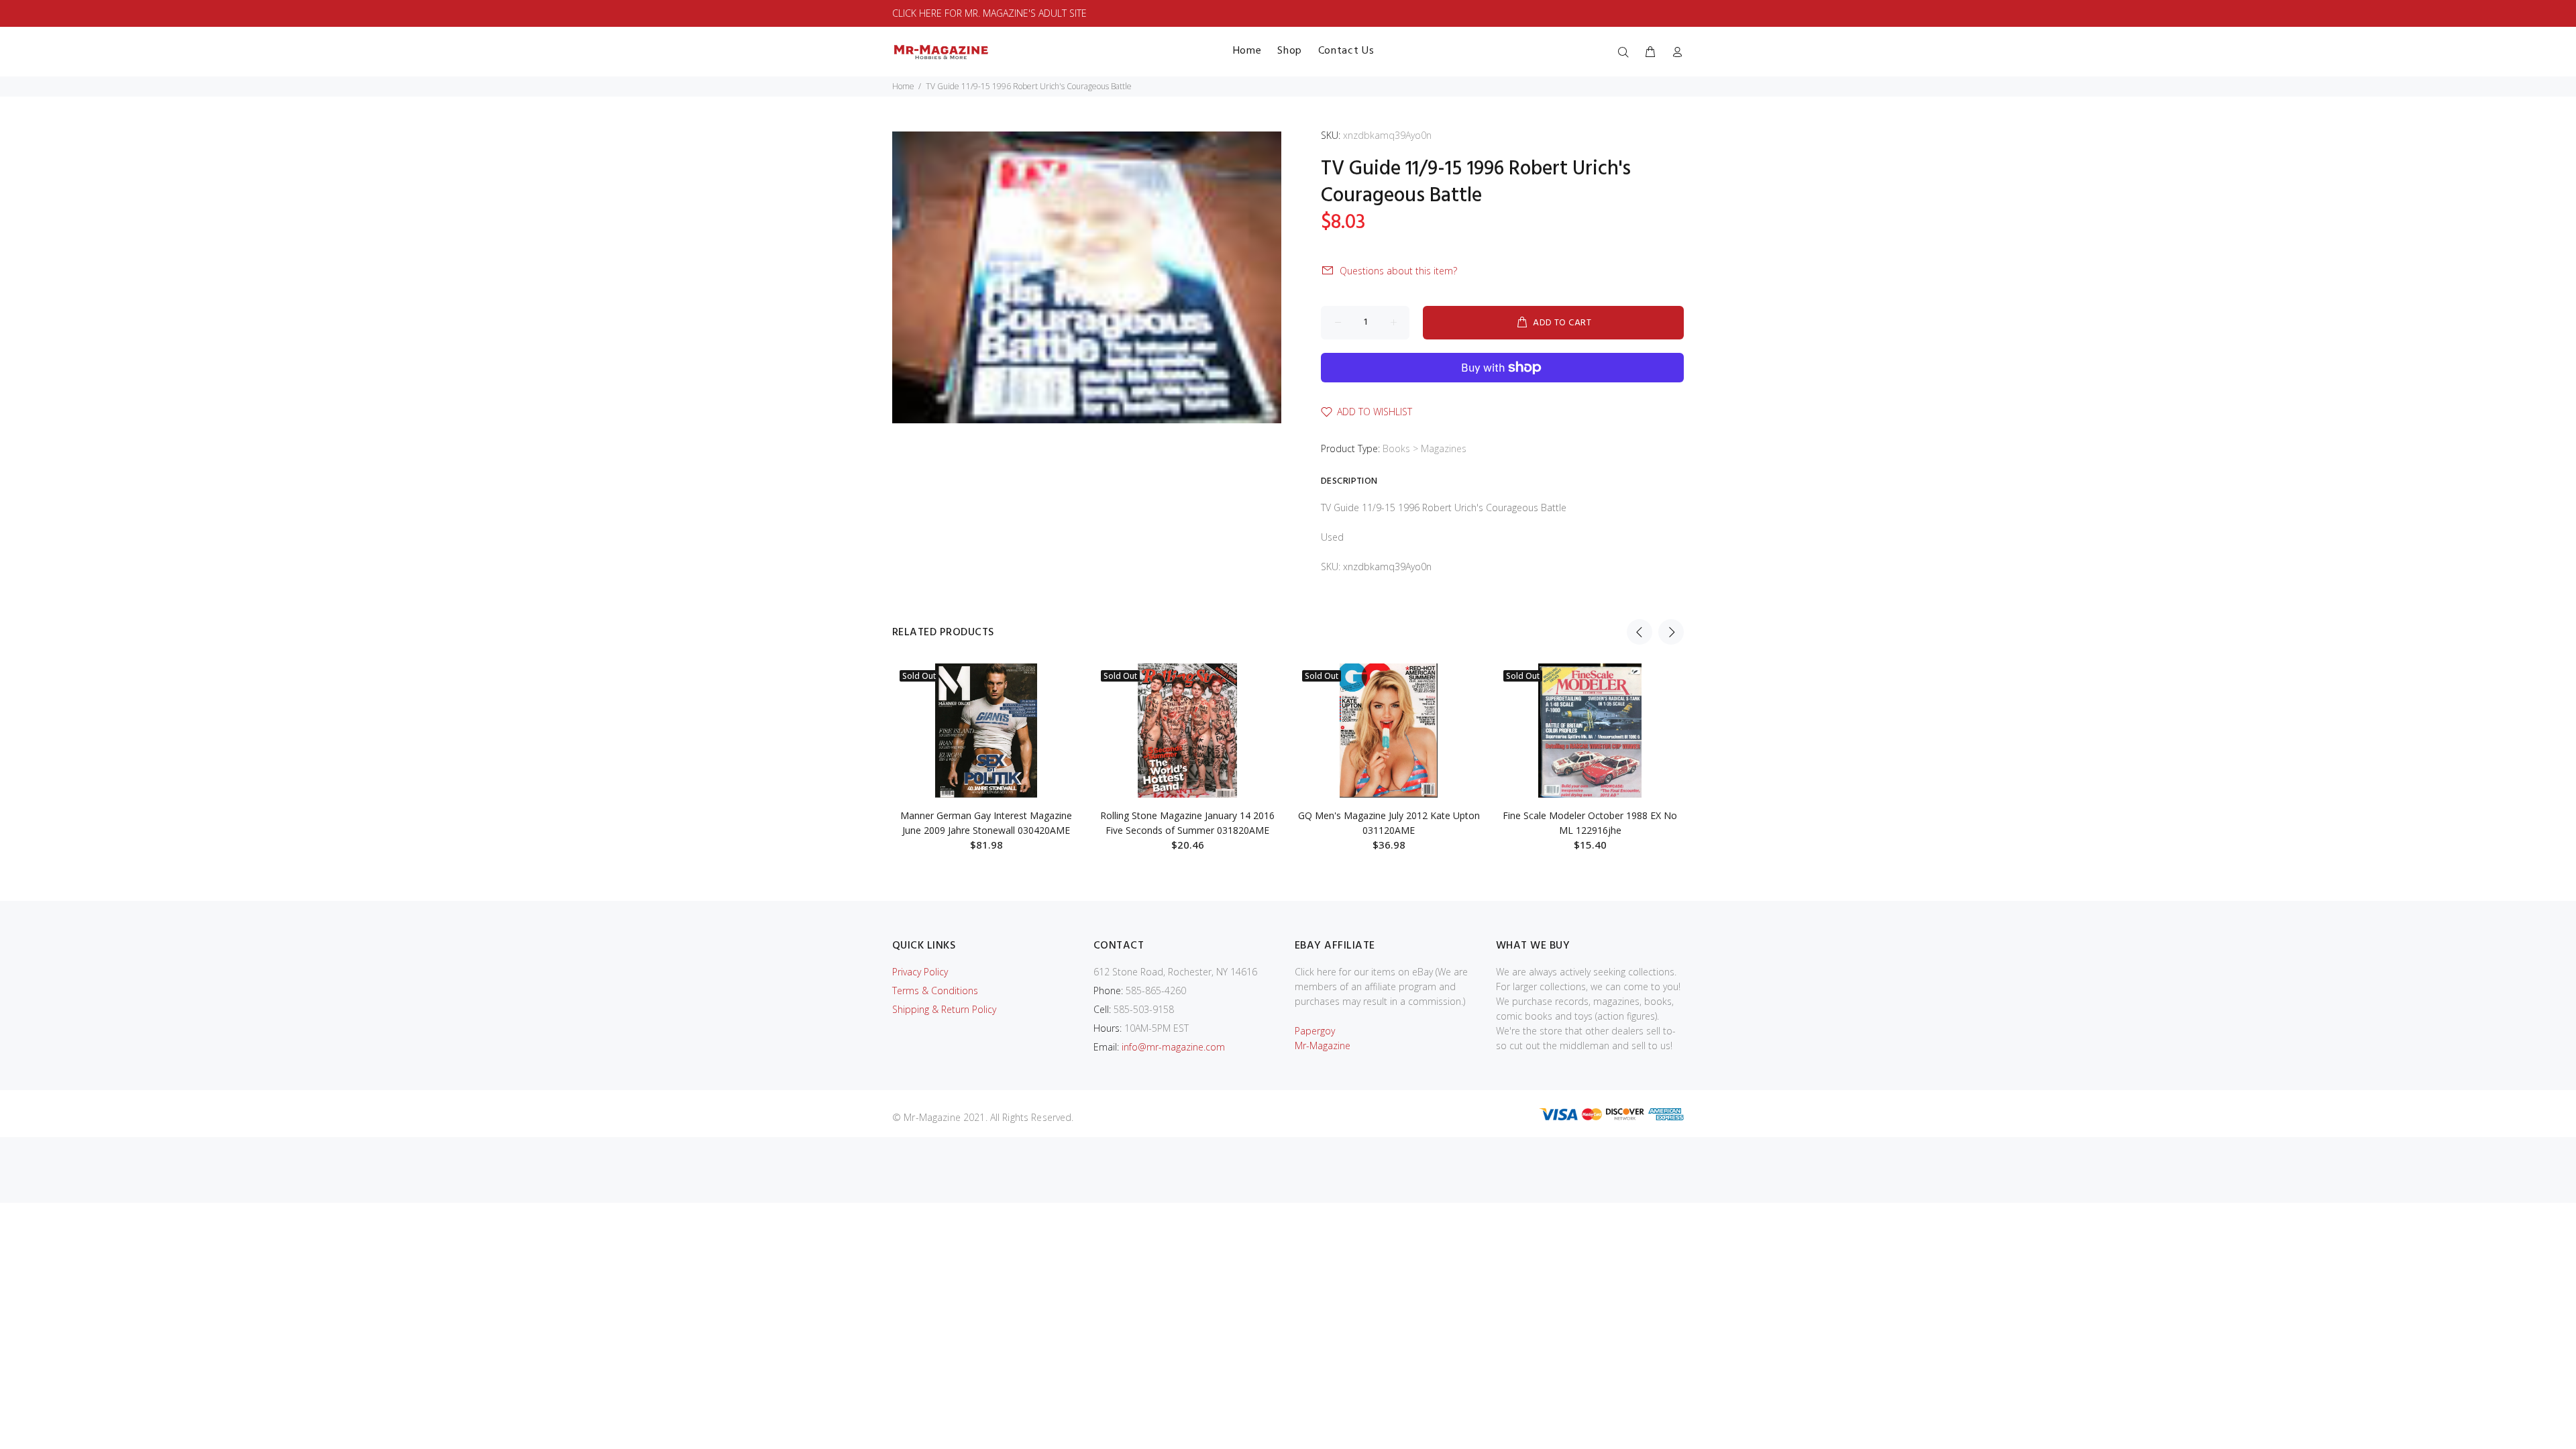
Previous (1640, 632)
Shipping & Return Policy (944, 1009)
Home (903, 86)
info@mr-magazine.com (1173, 1047)
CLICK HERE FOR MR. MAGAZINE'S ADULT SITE (989, 13)
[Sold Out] (986, 731)
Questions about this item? (1398, 271)
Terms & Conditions (935, 990)
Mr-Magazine (1323, 1045)
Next (1671, 632)
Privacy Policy (920, 972)
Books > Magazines (1425, 448)
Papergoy (1315, 1031)
